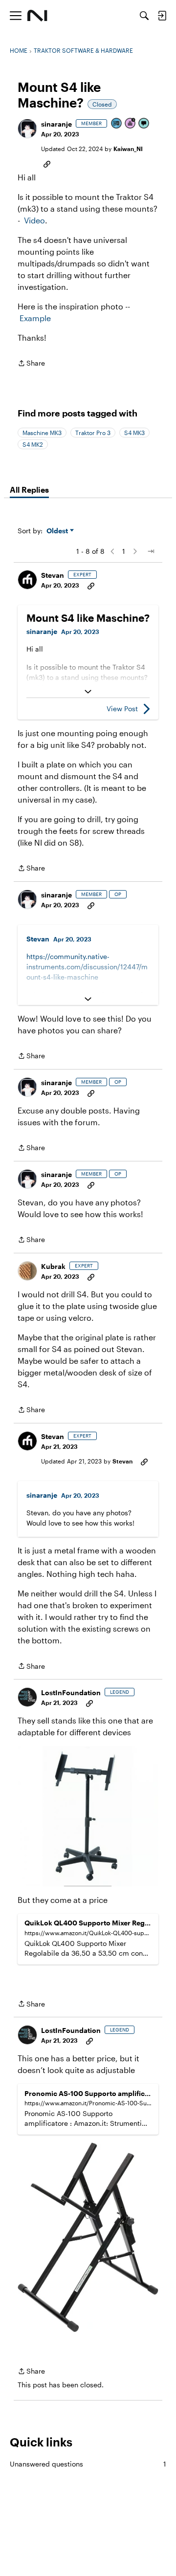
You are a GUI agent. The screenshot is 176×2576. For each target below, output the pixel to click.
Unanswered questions (88, 2464)
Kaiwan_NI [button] (128, 149)
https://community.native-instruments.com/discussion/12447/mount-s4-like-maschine (87, 967)
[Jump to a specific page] (151, 551)
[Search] (144, 16)
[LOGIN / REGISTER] (162, 16)
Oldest (58, 531)
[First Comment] (144, 124)
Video (34, 220)
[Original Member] (117, 124)
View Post (122, 709)
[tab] (29, 490)
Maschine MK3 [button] (42, 433)
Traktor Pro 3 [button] (93, 433)
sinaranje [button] (56, 124)
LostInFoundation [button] (71, 1692)
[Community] (37, 16)
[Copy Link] (47, 163)
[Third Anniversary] (131, 124)
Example (35, 318)
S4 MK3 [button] (134, 433)
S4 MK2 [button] (33, 444)
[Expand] (88, 692)
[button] (27, 129)
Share (31, 364)
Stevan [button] (53, 575)
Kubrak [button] (53, 1266)
